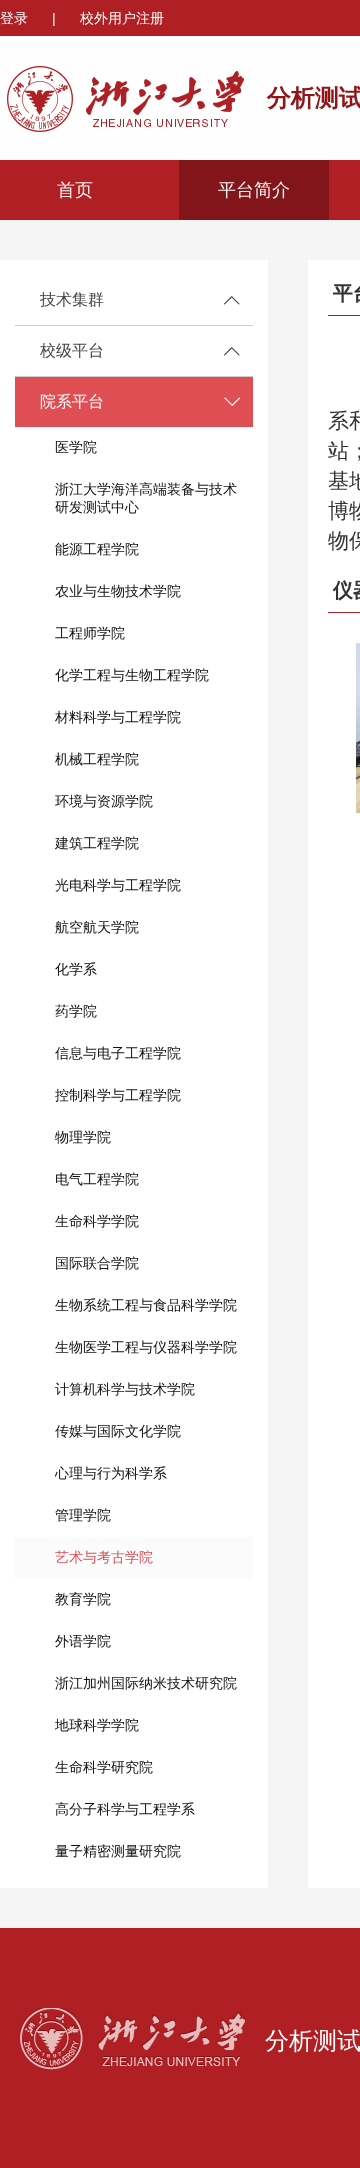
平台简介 (254, 190)
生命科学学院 (97, 1221)
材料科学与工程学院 (118, 717)
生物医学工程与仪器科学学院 (146, 1347)
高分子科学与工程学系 (125, 1809)
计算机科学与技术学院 (125, 1389)
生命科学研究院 (104, 1767)
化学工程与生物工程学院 (132, 675)
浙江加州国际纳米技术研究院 (146, 1683)
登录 (16, 18)
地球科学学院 (97, 1725)
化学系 (76, 969)
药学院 (76, 1011)
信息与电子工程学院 (118, 1053)
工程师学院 (90, 633)
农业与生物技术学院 (118, 591)
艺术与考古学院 (104, 1557)
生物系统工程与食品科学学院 (146, 1305)
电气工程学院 (97, 1179)
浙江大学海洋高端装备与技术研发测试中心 (146, 498)
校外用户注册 (122, 18)
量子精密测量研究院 (118, 1851)
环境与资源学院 (104, 801)
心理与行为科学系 (111, 1473)
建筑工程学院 (97, 843)
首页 (75, 190)
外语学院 (83, 1641)
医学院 (76, 447)
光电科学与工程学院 (118, 885)
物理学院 (83, 1137)
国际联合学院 (97, 1263)
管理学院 (83, 1515)
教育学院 (83, 1599)
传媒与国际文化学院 (118, 1431)
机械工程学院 (97, 759)
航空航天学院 (97, 927)
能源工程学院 (97, 549)
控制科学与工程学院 (118, 1095)
